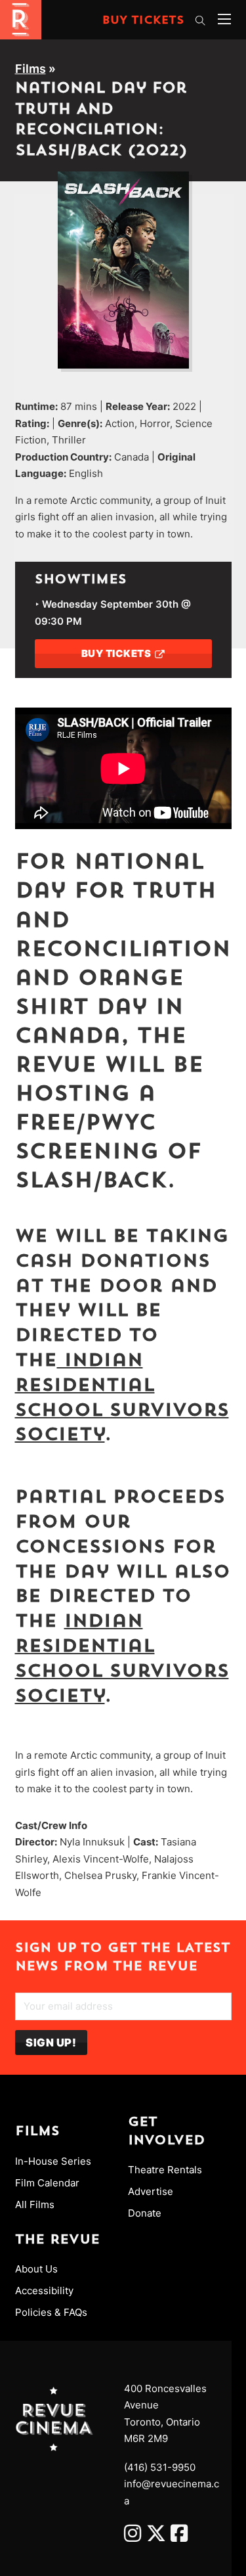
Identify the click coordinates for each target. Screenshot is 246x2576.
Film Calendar (47, 2183)
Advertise (151, 2191)
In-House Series (53, 2161)
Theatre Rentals (165, 2170)
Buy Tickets (143, 21)
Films (31, 69)
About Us (36, 2269)
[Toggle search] (201, 20)
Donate (145, 2213)
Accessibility (44, 2291)
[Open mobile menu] (224, 19)
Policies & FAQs (51, 2312)
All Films (35, 2204)
